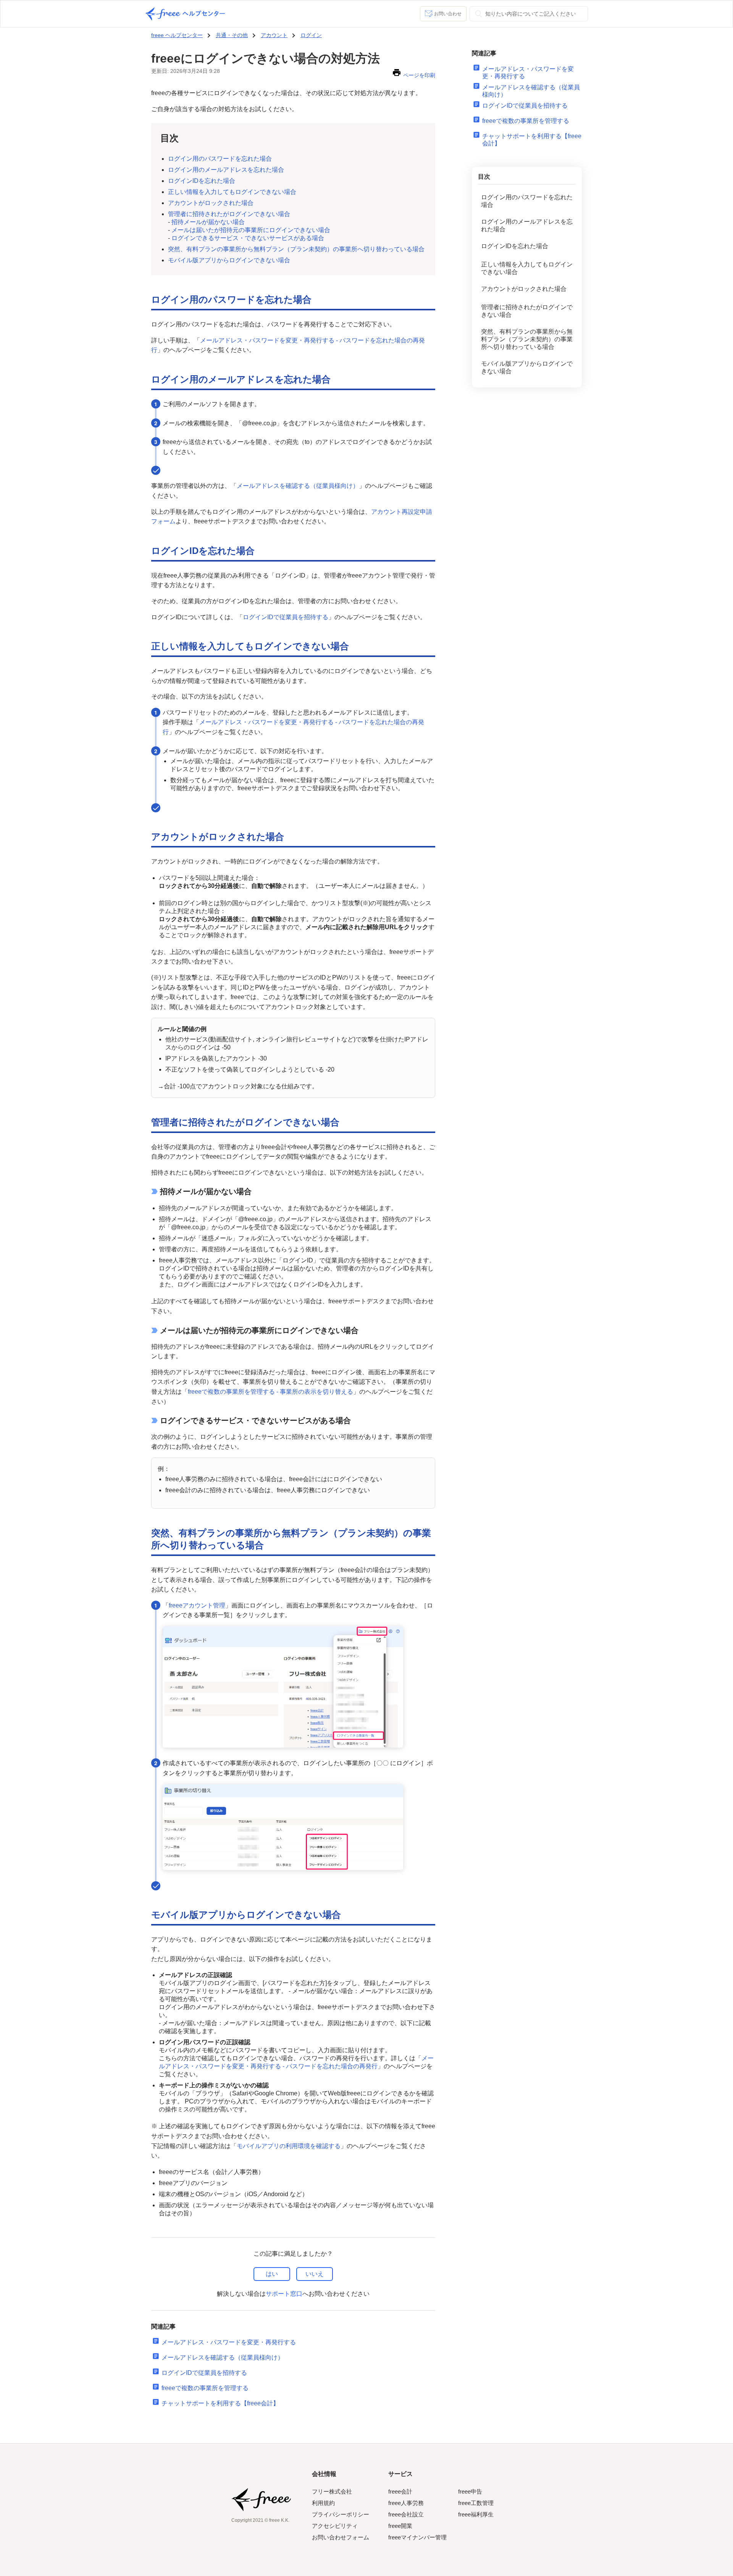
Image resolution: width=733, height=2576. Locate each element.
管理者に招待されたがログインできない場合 (229, 214)
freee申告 (470, 2491)
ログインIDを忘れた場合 (202, 181)
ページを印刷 (419, 75)
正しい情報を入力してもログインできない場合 (232, 192)
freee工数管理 (476, 2503)
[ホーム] (185, 14)
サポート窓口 (284, 2294)
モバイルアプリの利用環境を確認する (289, 2146)
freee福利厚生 (476, 2514)
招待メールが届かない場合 (208, 222)
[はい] (272, 2274)
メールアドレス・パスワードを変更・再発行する (229, 2342)
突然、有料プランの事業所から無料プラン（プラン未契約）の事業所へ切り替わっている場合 (296, 249)
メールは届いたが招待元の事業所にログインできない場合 (251, 230)
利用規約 (323, 2503)
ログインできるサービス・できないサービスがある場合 (248, 238)
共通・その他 (232, 35)
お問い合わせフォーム (341, 2537)
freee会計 (400, 2491)
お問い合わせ (448, 14)
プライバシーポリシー (341, 2514)
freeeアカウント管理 (197, 1605)
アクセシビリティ (335, 2526)
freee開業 (400, 2526)
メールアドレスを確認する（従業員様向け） (298, 486)
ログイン (311, 35)
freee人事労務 (406, 2503)
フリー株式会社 (332, 2491)
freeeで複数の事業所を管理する (205, 2388)
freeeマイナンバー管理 (417, 2537)
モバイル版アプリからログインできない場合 (229, 260)
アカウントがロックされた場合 (211, 203)
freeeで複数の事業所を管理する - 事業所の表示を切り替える (270, 1392)
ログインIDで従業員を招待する (286, 617)
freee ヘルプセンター (177, 35)
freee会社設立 (406, 2514)
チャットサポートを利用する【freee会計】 (220, 2403)
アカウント (274, 35)
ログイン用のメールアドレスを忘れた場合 (226, 170)
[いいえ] (315, 2274)
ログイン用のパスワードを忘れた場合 (220, 159)
